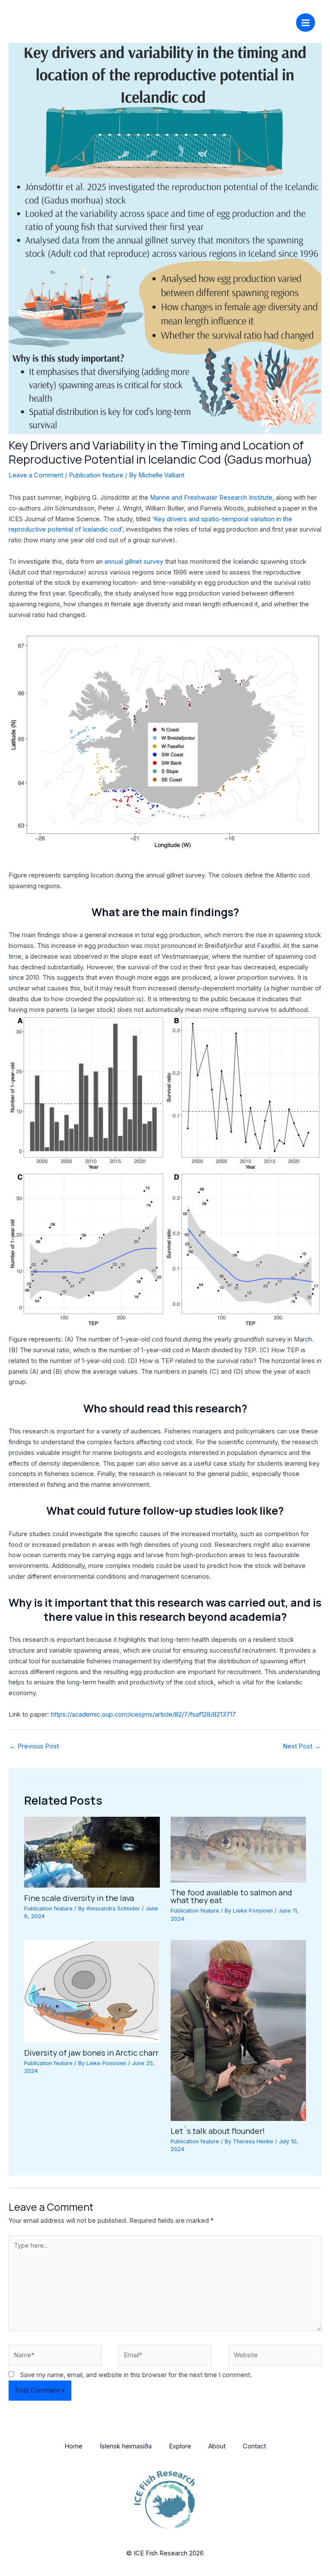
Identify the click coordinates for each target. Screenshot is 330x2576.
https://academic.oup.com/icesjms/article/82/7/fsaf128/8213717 (143, 1714)
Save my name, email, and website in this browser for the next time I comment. (136, 2375)
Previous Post (34, 1746)
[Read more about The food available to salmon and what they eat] (238, 1849)
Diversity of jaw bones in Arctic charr (91, 2053)
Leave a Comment (36, 475)
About (217, 2446)
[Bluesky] (271, 21)
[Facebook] (245, 21)
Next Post (302, 1746)
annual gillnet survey (134, 562)
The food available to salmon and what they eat (231, 1896)
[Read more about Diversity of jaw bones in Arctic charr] (92, 1991)
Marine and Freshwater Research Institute (211, 498)
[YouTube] (284, 21)
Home (73, 2446)
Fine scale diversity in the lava (79, 1898)
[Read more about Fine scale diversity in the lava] (92, 1852)
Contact (254, 2446)
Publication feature (96, 475)
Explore (180, 2446)
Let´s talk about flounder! (218, 2131)
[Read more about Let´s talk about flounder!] (238, 2030)
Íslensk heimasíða (126, 2446)
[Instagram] (258, 21)
